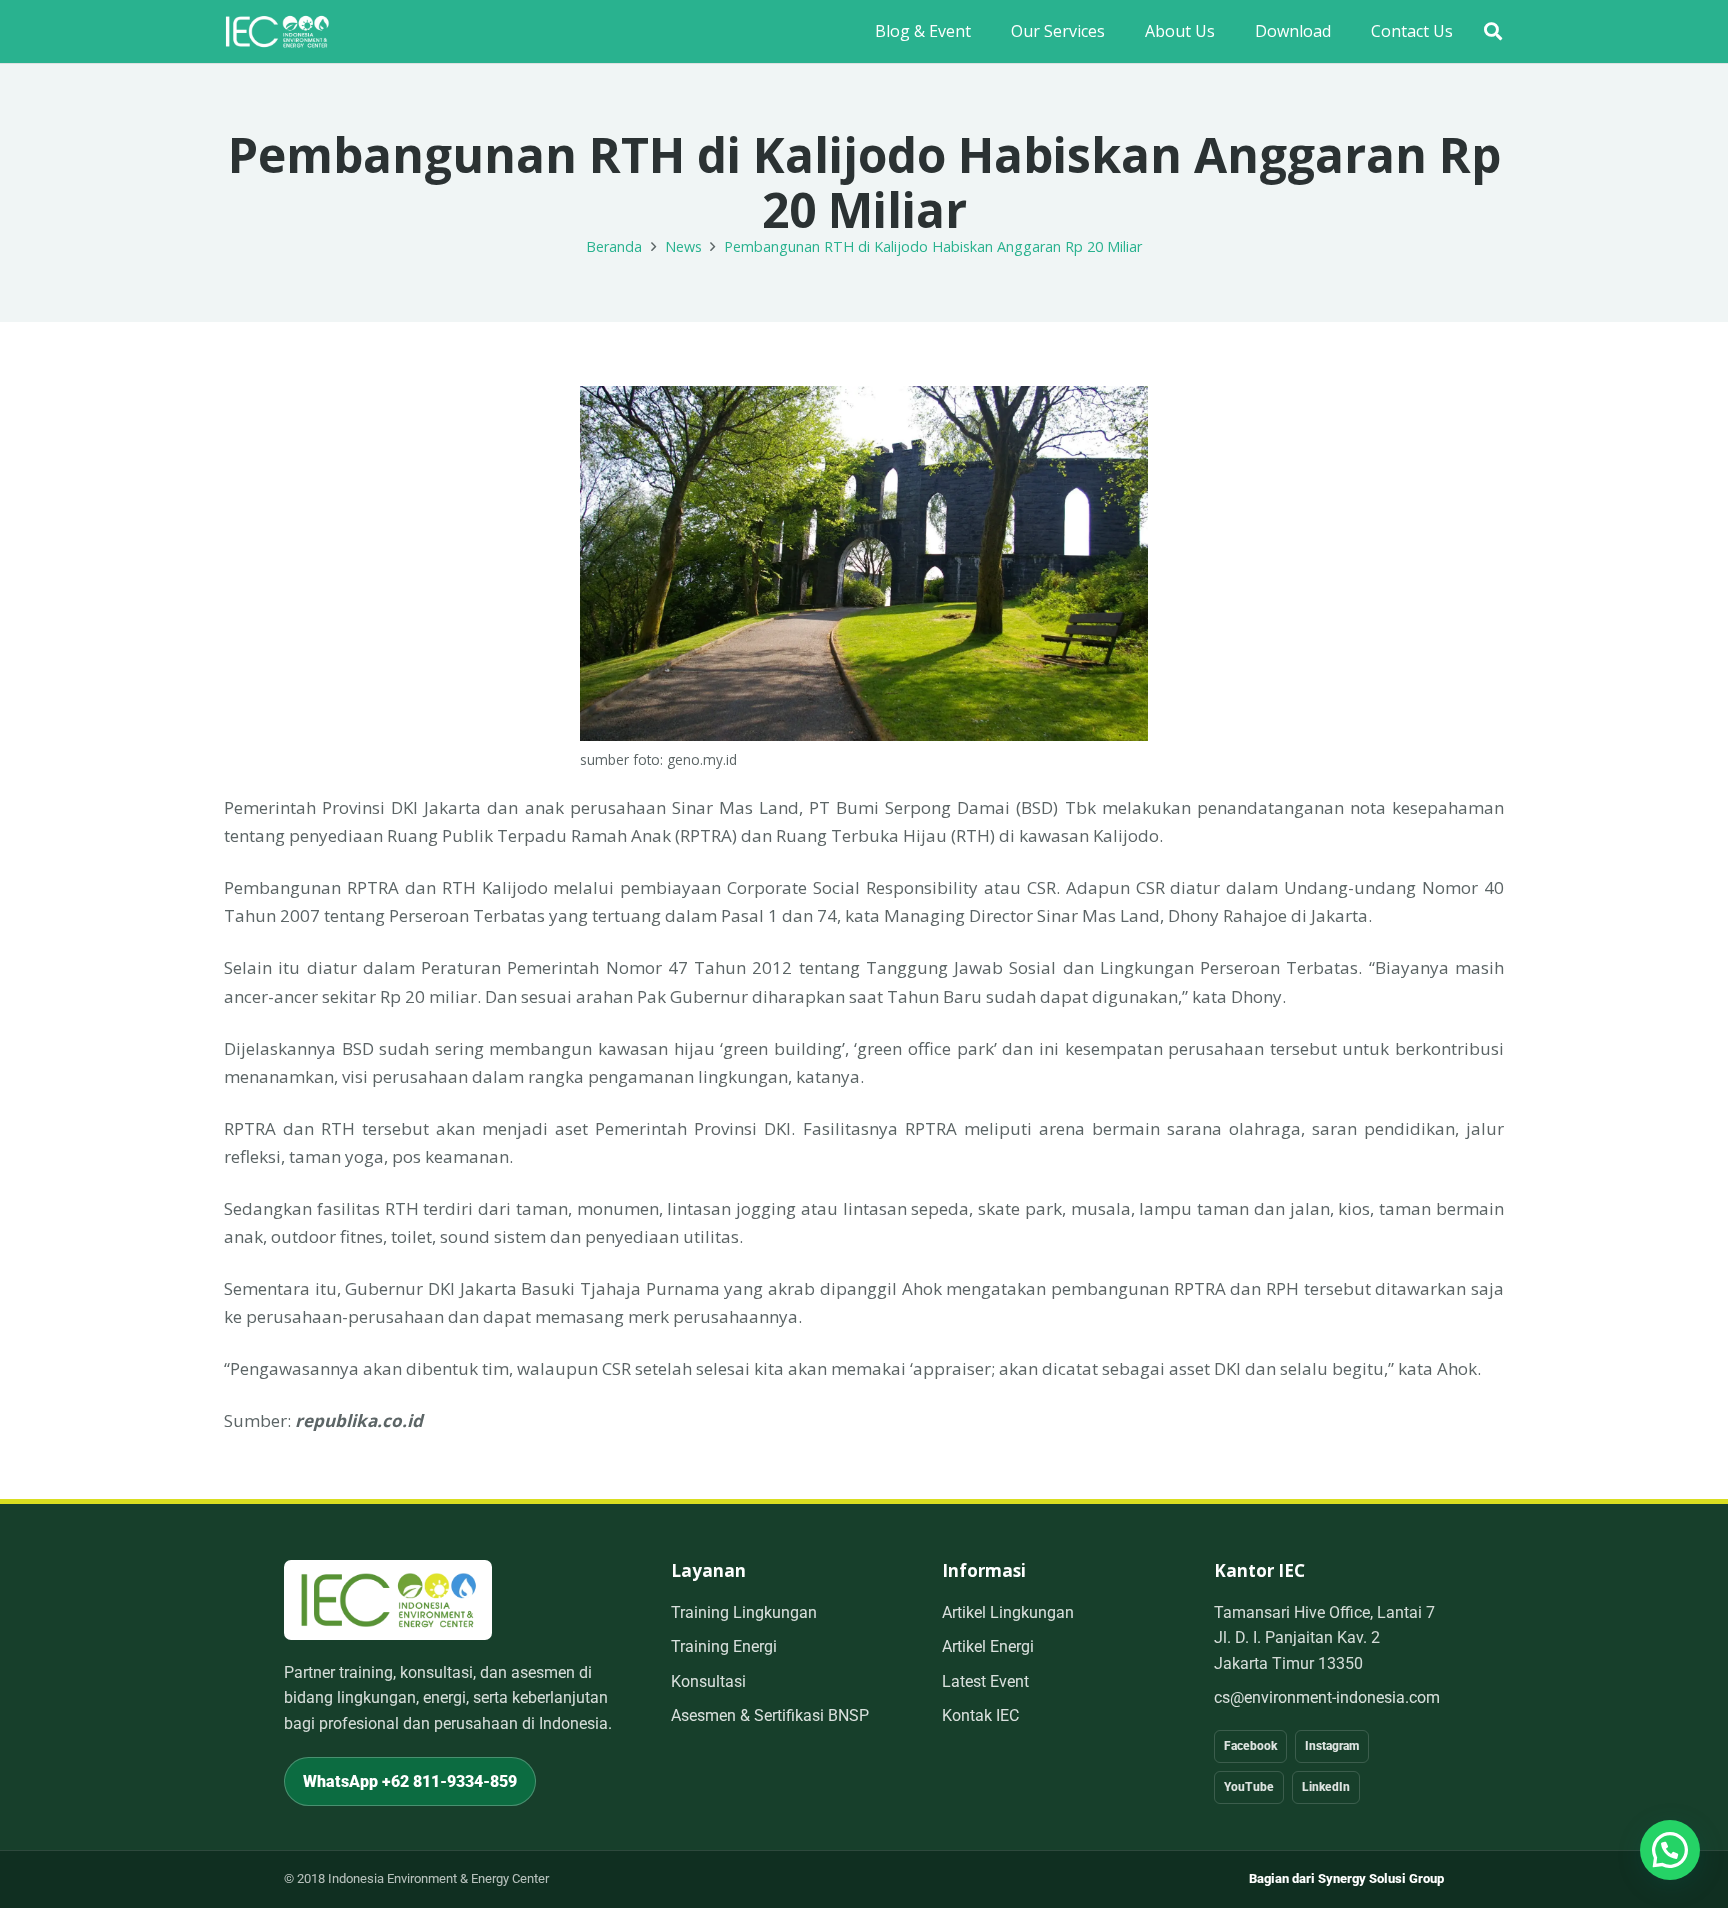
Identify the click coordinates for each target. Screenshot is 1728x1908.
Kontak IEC (980, 1715)
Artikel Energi (988, 1646)
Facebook (1250, 1746)
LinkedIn (1326, 1787)
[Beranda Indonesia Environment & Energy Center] (388, 1599)
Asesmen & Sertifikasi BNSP (770, 1715)
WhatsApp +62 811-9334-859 (410, 1781)
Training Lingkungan (744, 1612)
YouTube (1249, 1787)
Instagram (1332, 1746)
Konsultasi (708, 1681)
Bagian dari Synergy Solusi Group (1346, 1878)
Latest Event (985, 1681)
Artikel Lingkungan (1008, 1612)
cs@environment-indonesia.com (1327, 1697)
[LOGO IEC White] (277, 31)
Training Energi (724, 1646)
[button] (1493, 31)
